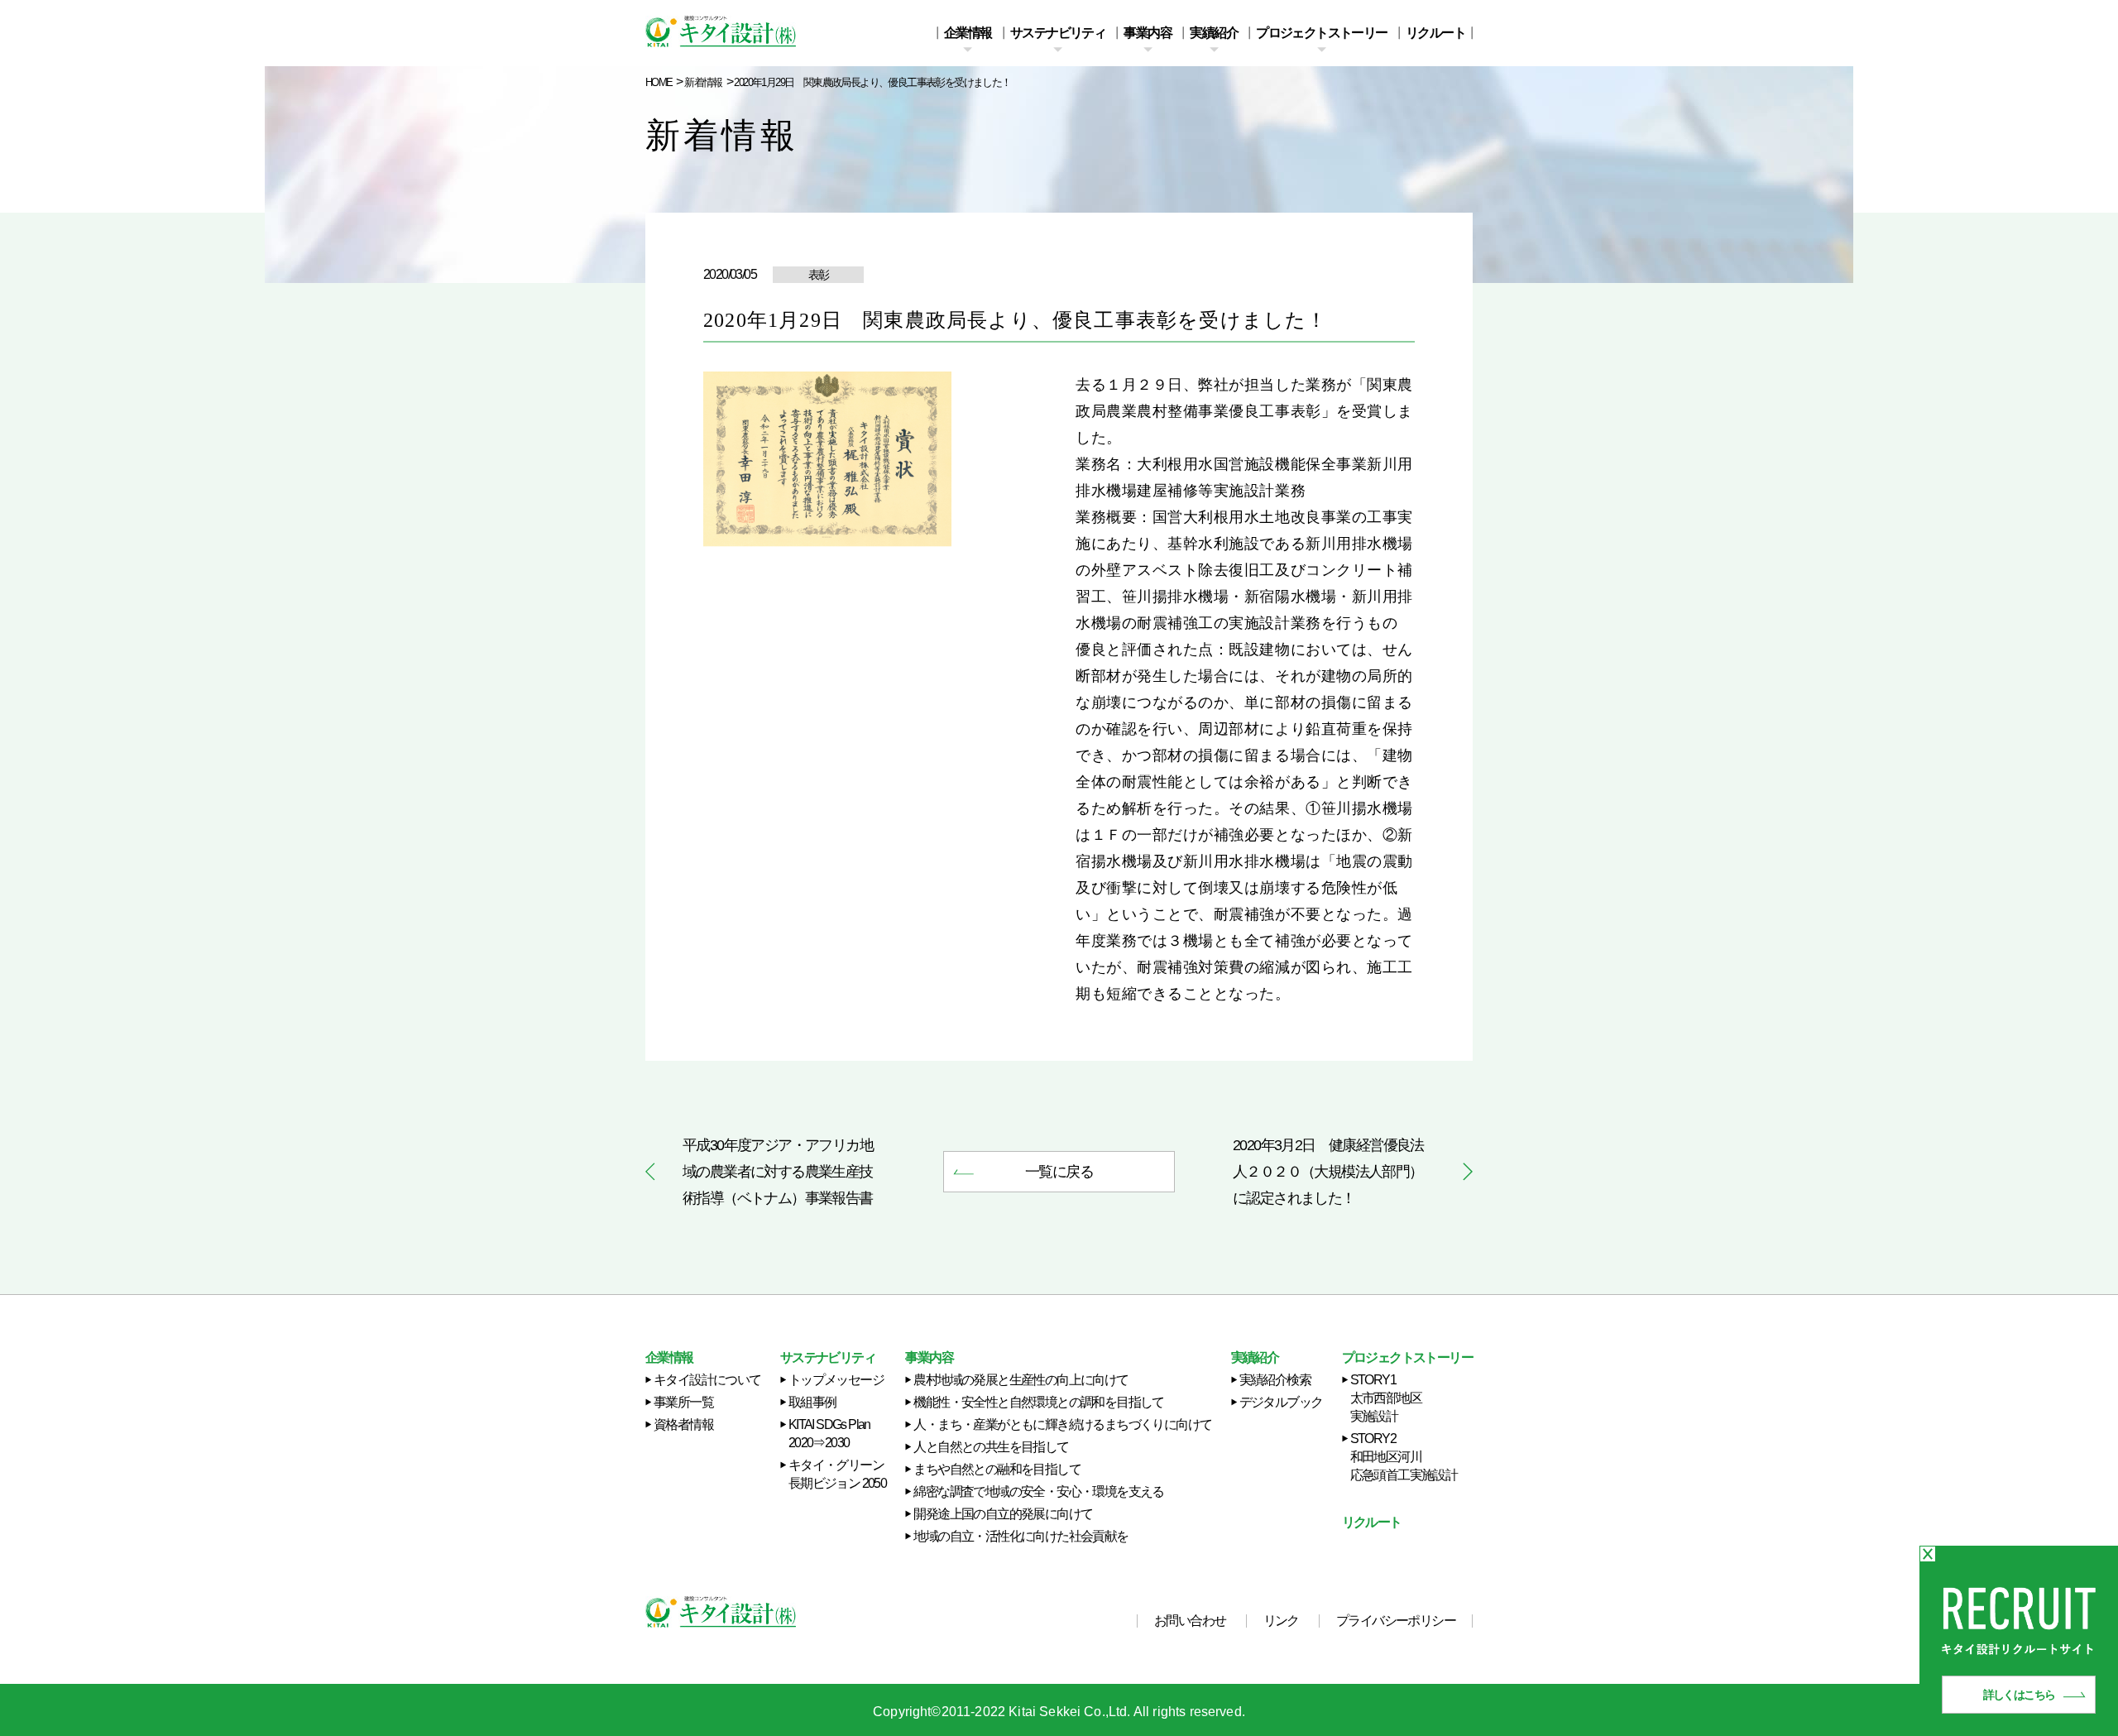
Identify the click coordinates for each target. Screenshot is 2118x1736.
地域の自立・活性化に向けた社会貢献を (1021, 1536)
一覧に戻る (1059, 1172)
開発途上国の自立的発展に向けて (1003, 1514)
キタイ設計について (707, 1380)
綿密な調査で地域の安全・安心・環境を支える (1038, 1491)
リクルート (1435, 33)
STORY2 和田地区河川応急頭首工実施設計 (1404, 1457)
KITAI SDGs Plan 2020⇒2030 (829, 1434)
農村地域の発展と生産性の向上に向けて (1021, 1380)
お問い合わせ (1190, 1621)
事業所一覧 (683, 1402)
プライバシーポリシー (1396, 1621)
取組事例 (812, 1402)
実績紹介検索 (1275, 1380)
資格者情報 (683, 1424)
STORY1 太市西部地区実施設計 (1386, 1398)
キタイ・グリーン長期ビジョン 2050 (837, 1474)
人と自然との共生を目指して (991, 1447)
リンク (1281, 1621)
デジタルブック (1281, 1402)
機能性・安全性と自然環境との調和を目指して (1038, 1402)
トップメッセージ (836, 1380)
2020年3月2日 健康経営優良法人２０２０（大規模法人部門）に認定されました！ (1328, 1172)
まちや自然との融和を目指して (997, 1469)
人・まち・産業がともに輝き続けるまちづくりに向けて (1062, 1424)
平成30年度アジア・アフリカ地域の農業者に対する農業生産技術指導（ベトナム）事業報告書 (778, 1172)
